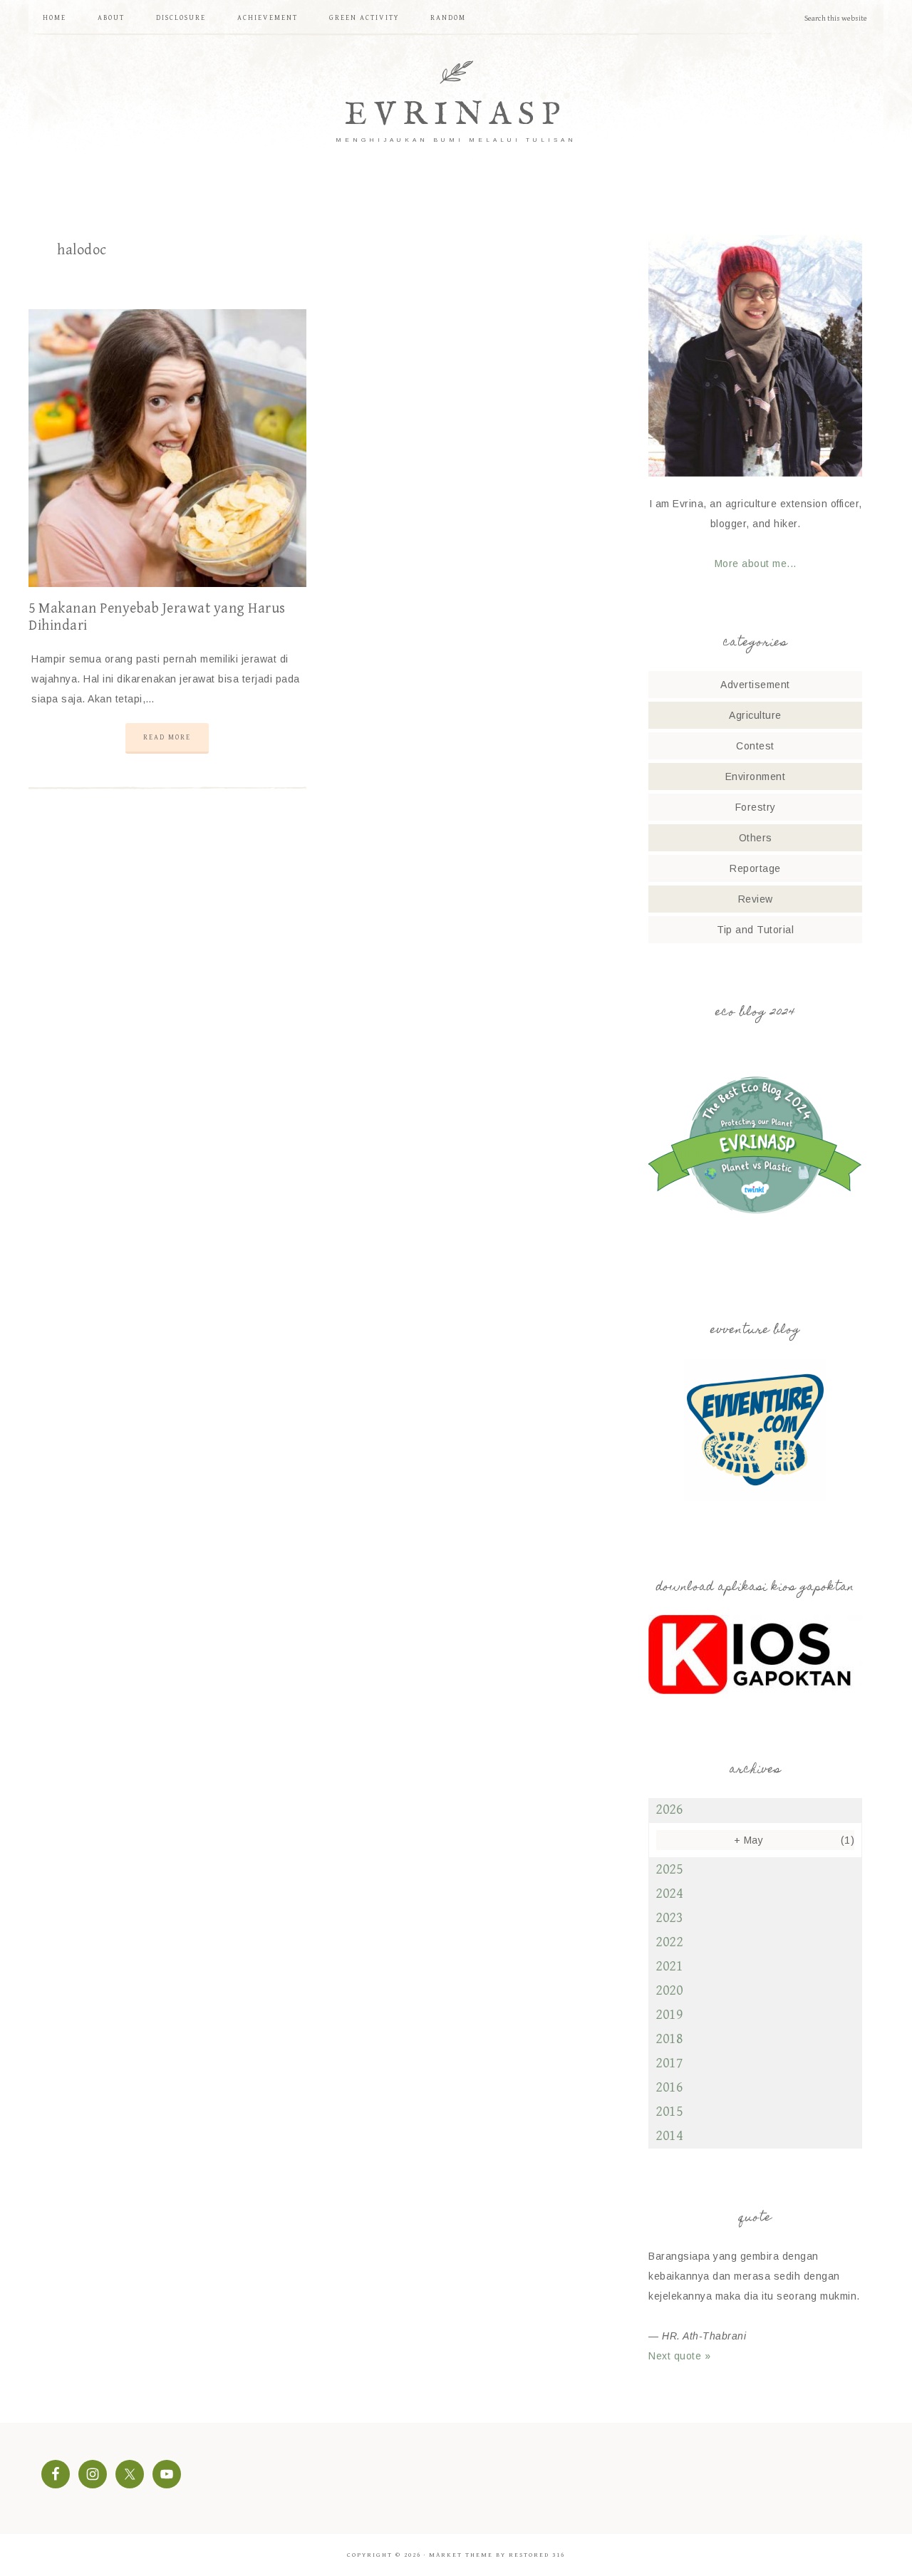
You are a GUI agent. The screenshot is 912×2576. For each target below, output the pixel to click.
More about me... (756, 563)
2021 (669, 1967)
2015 (669, 2112)
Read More (167, 737)
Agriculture (755, 715)
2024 (669, 1894)
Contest (755, 746)
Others (756, 838)
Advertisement (755, 685)
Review (756, 899)
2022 (669, 1942)
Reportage (755, 868)
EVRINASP (456, 115)
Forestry (756, 807)
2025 (669, 1870)
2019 (669, 2015)
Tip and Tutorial (755, 930)
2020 (669, 1991)
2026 (669, 1810)
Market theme (461, 2555)
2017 (669, 2063)
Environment (756, 777)
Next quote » (679, 2356)
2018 (669, 2039)
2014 (669, 2136)
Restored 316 (537, 2555)
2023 (669, 1918)
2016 (669, 2088)
